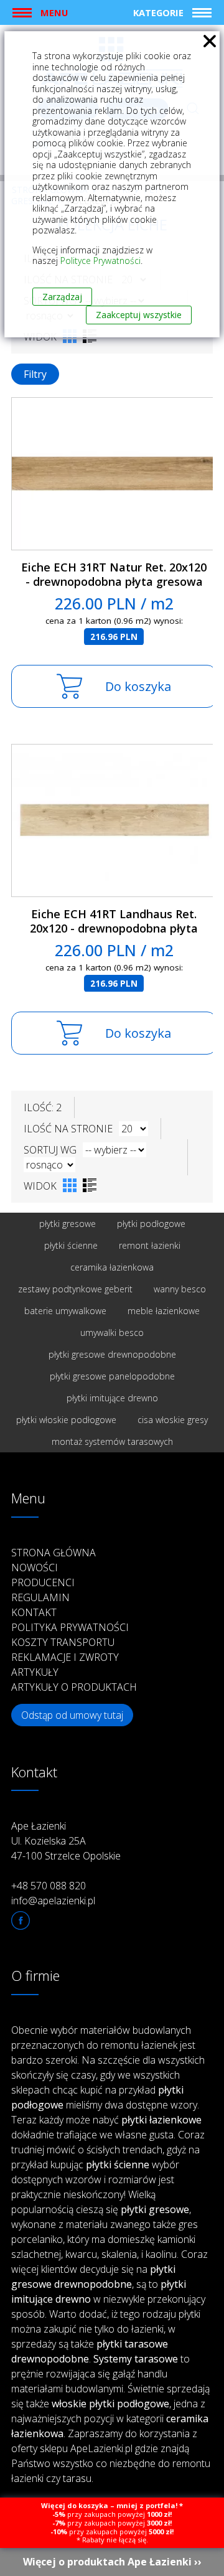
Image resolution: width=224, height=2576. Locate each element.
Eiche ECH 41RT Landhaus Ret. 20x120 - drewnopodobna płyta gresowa (114, 928)
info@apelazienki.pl (53, 1901)
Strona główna (54, 1553)
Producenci (43, 1582)
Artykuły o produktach (74, 1687)
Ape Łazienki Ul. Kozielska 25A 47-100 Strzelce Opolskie (66, 1841)
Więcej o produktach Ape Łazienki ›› (112, 2562)
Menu (54, 12)
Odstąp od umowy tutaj (72, 1715)
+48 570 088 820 (49, 1886)
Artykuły (35, 1672)
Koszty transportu (63, 1642)
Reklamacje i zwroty (65, 1657)
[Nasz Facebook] (21, 1920)
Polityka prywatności (70, 1627)
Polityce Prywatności (100, 261)
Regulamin (40, 1597)
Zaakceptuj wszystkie (139, 315)
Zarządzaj (62, 297)
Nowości (35, 1568)
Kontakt (34, 1612)
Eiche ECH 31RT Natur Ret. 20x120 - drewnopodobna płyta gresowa (114, 574)
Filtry (35, 374)
